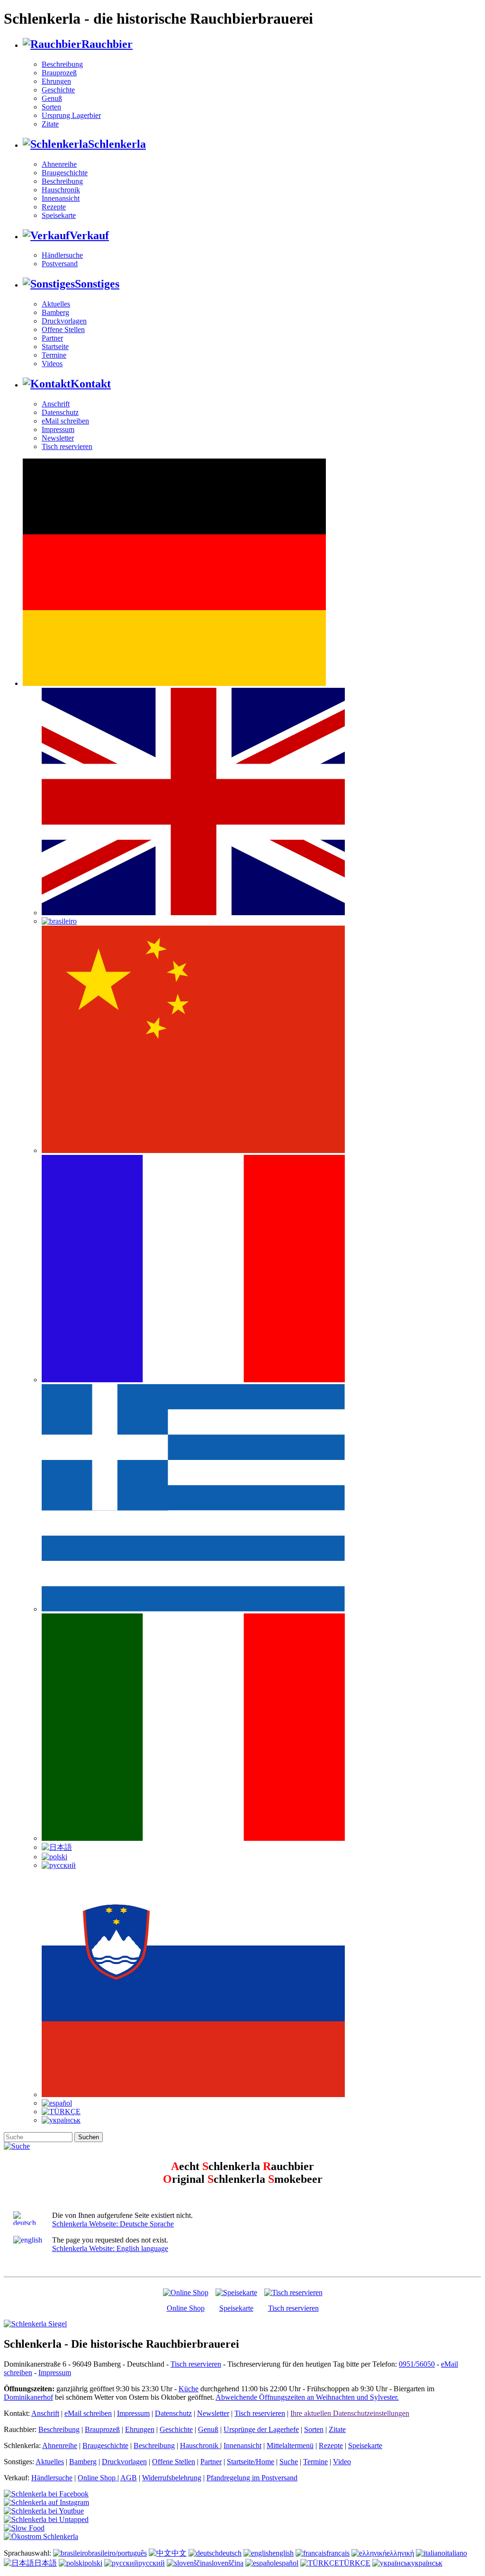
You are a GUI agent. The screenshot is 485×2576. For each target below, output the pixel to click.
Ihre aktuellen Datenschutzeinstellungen (350, 2413)
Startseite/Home (251, 2462)
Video (342, 2462)
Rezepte (54, 207)
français (338, 2553)
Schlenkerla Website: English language (110, 2248)
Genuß (52, 98)
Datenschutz (60, 412)
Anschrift (56, 404)
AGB (129, 2478)
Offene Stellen (63, 329)
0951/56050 (417, 2364)
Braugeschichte (65, 173)
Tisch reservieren (67, 446)
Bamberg (55, 312)
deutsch (230, 2553)
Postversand (60, 264)
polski (93, 2563)
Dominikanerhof (28, 2397)
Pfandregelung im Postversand (252, 2478)
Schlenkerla (117, 144)
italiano (456, 2553)
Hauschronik (61, 190)
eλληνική (400, 2553)
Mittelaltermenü (290, 2445)
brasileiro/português (117, 2553)
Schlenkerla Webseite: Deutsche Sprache (113, 2224)
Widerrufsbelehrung (172, 2478)
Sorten (51, 107)
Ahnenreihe (59, 164)
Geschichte (58, 90)
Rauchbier (107, 44)
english (283, 2553)
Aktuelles (56, 304)
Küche (189, 2389)
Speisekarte (59, 215)
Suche (289, 2462)
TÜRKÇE (355, 2563)
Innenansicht (61, 198)
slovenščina (226, 2563)
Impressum (58, 429)
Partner (52, 338)
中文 (179, 2553)
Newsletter (58, 438)
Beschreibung (62, 64)
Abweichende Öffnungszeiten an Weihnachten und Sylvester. (307, 2397)
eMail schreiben (65, 421)
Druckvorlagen (64, 321)
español (287, 2563)
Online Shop (186, 2308)
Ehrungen (56, 81)
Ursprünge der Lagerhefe (261, 2429)
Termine (54, 355)
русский (152, 2563)
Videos (52, 364)
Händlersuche (62, 255)
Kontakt (91, 384)
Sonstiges (97, 284)
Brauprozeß (59, 73)
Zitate (50, 124)
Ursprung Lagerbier (71, 115)
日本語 (45, 2563)
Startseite (55, 347)
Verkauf (89, 235)
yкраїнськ (427, 2563)
